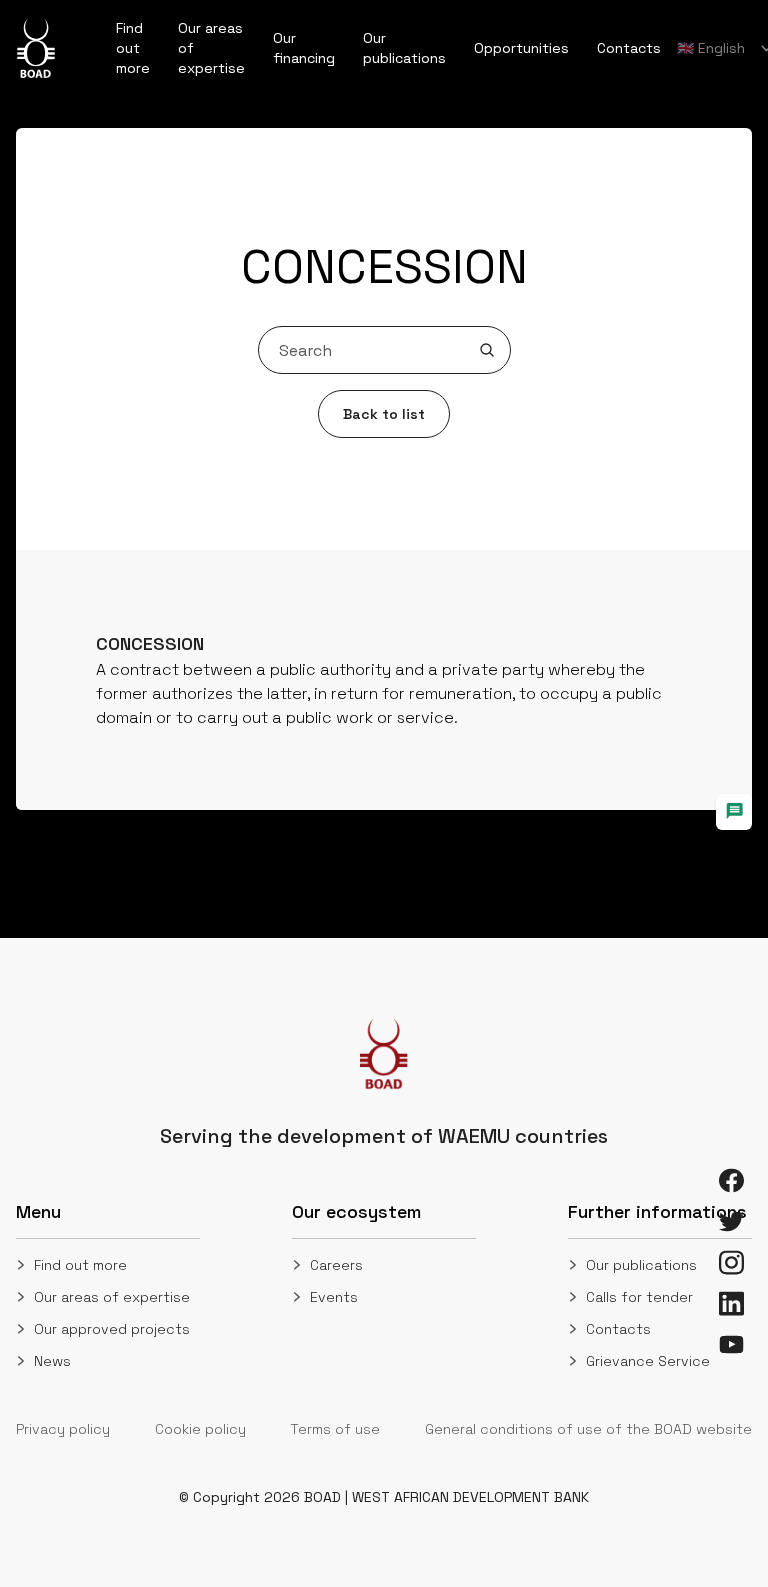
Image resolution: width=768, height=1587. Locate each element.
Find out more (80, 1265)
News (52, 1361)
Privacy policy (63, 1429)
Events (334, 1297)
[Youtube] (731, 1344)
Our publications (641, 1265)
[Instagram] (731, 1262)
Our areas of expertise (112, 1297)
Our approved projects (112, 1329)
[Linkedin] (731, 1303)
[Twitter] (731, 1221)
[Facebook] (731, 1180)
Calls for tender (639, 1297)
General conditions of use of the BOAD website (588, 1429)
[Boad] (36, 48)
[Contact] (734, 812)
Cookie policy (200, 1429)
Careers (336, 1265)
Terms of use (335, 1429)
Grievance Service (648, 1361)
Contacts (618, 1329)
